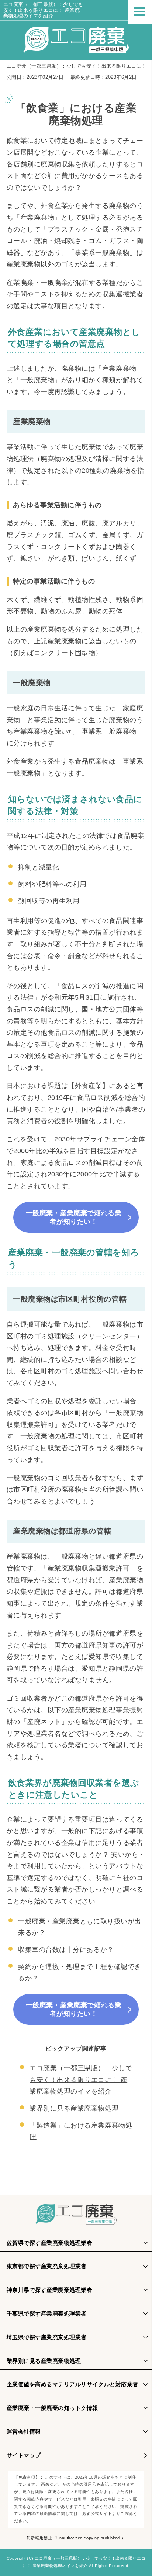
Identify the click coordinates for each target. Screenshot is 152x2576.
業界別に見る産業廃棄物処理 (74, 2108)
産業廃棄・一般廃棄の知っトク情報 (52, 2408)
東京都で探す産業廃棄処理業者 (47, 2266)
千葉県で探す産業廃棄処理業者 (47, 2314)
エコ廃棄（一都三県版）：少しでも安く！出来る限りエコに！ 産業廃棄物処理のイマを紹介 (43, 10)
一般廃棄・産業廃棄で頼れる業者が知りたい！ (74, 1217)
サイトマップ (24, 2455)
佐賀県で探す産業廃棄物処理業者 (50, 2243)
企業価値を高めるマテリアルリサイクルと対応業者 (72, 2384)
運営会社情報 (24, 2432)
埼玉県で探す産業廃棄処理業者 (47, 2337)
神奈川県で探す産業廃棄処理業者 (50, 2290)
